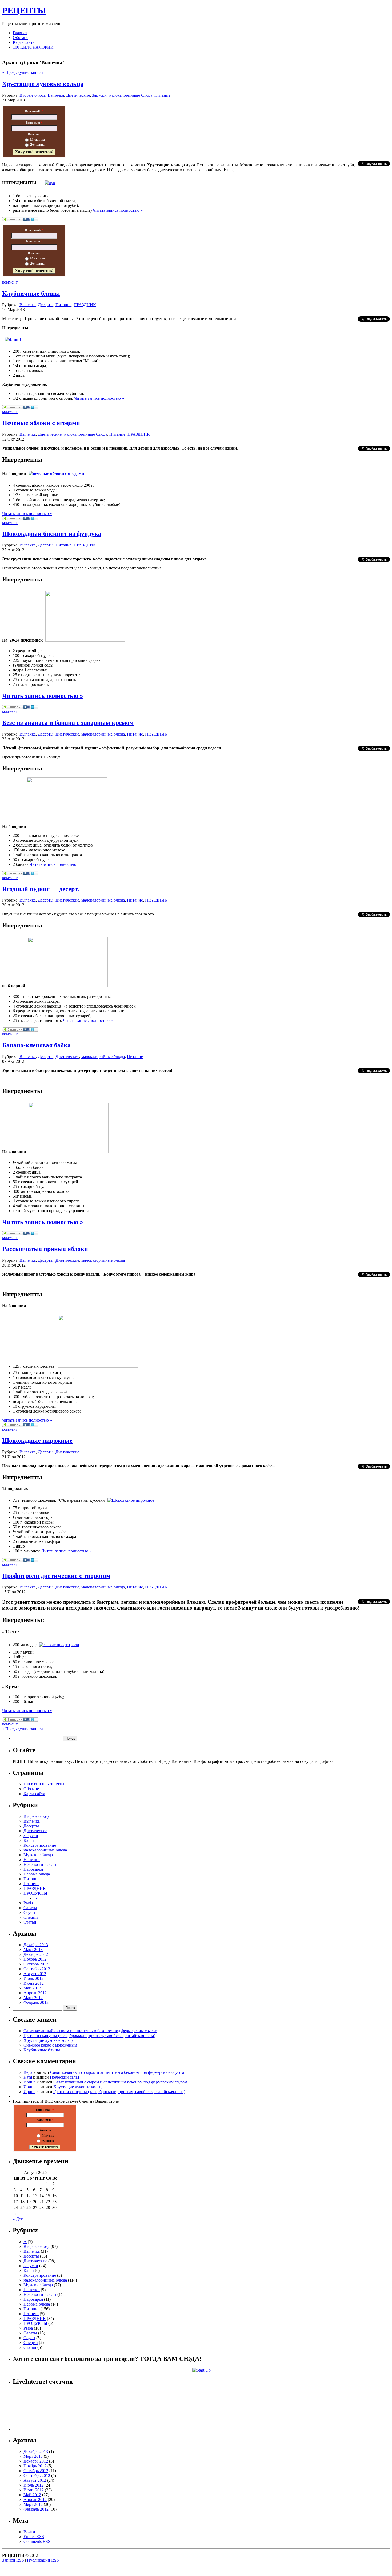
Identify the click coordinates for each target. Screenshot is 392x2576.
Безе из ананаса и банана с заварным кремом (68, 723)
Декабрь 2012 (36, 1954)
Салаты (30, 1908)
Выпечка (56, 95)
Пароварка (33, 1869)
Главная (20, 33)
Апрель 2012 (35, 1993)
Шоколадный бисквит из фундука (52, 534)
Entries (34, 2537)
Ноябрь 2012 (35, 1959)
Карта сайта (24, 42)
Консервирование (40, 1845)
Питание (162, 95)
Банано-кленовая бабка (36, 1045)
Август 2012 (35, 1974)
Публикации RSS (43, 2560)
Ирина (29, 2082)
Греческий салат (65, 2077)
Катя (28, 2077)
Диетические (78, 95)
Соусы (29, 1912)
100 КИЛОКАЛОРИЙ (33, 47)
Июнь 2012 (34, 1983)
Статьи (30, 1922)
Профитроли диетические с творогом (56, 1576)
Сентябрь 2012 (37, 1969)
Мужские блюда (38, 1855)
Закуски (99, 95)
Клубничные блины (31, 293)
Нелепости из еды (40, 1864)
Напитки (32, 1860)
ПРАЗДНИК (85, 305)
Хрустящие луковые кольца (43, 84)
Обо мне (21, 38)
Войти (29, 2532)
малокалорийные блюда (131, 95)
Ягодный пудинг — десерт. (41, 889)
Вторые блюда (33, 95)
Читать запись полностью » (118, 210)
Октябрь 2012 (36, 1964)
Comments (37, 2541)
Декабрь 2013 (36, 1945)
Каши (29, 1840)
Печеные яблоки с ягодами (41, 423)
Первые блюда (37, 1874)
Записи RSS (14, 2560)
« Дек (18, 2219)
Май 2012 (32, 1988)
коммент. (10, 282)
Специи (31, 1917)
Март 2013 (33, 1950)
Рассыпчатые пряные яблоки (45, 1249)
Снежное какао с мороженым (50, 2045)
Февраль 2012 (36, 2002)
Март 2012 (33, 1998)
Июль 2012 (33, 1978)
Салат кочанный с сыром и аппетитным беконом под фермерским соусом (90, 2031)
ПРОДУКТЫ (35, 1893)
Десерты (46, 305)
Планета (31, 1884)
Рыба (28, 1903)
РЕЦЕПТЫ (24, 10)
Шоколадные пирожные (37, 1441)
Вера (28, 2072)
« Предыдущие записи (23, 72)
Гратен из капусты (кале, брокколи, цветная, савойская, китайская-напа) (89, 2036)
